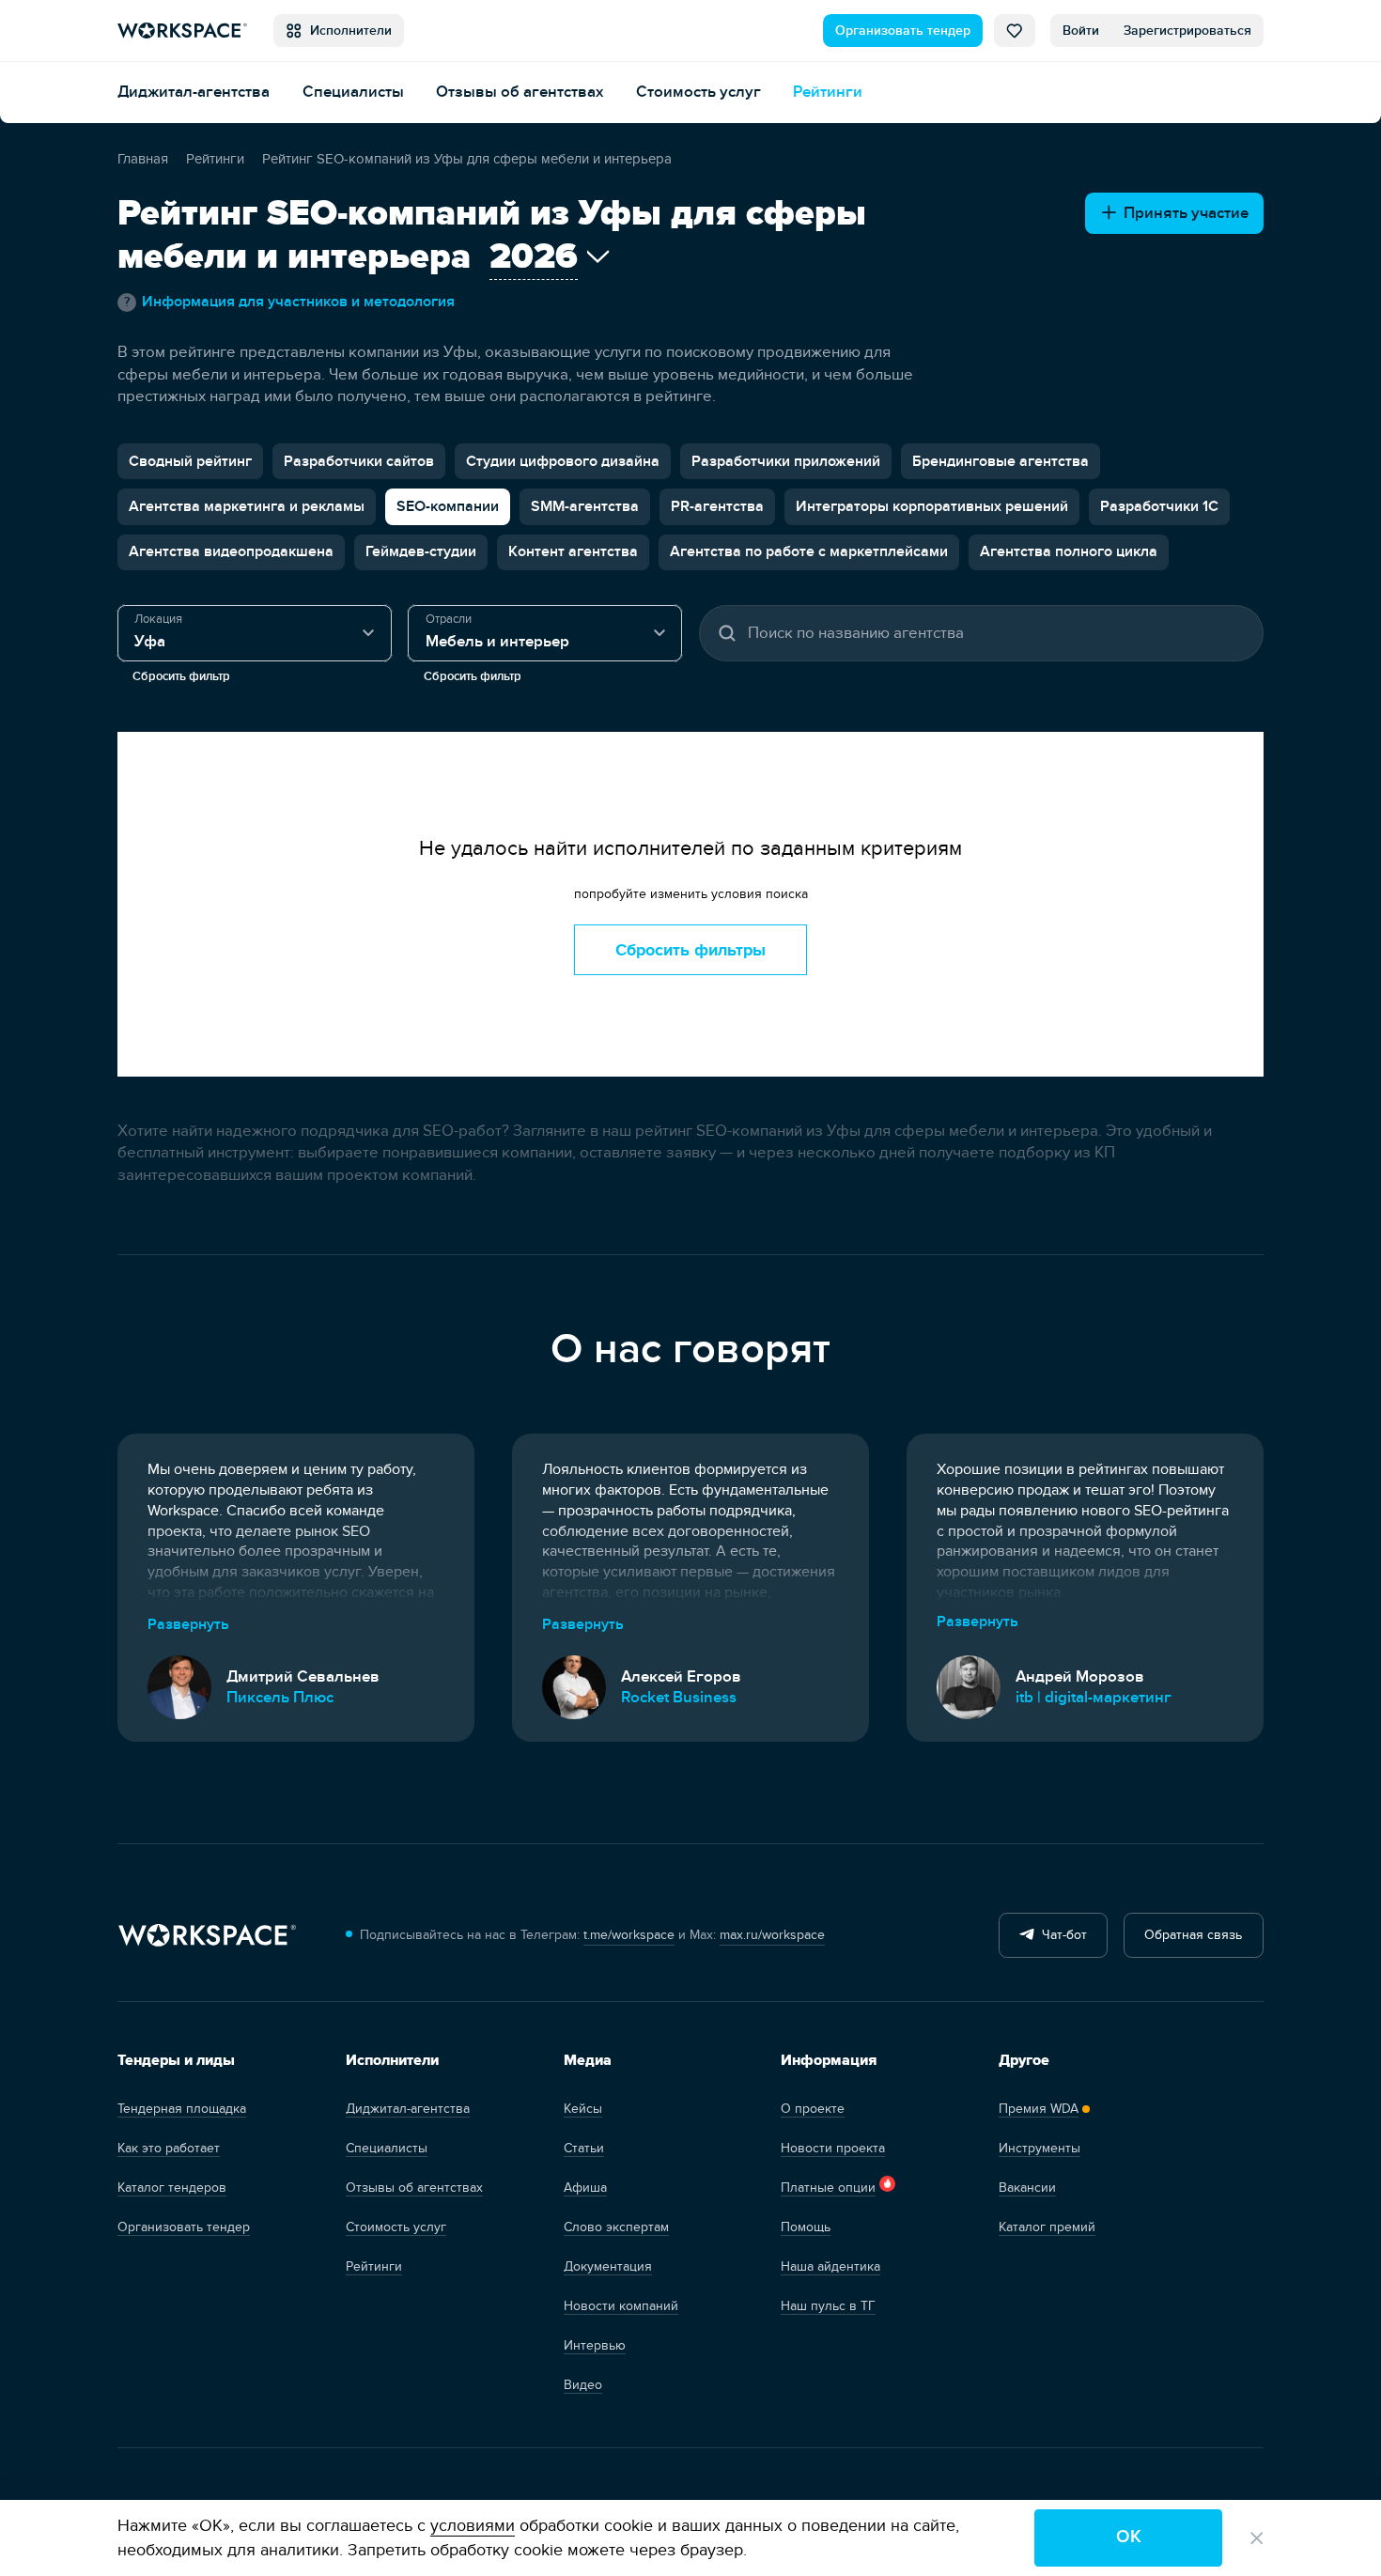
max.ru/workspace (772, 1935)
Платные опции (828, 2188)
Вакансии (1027, 2188)
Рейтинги (828, 92)
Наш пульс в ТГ (828, 2306)
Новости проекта (833, 2148)
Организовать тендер (903, 31)
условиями (473, 2526)
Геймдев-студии (421, 551)
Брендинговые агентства (1001, 461)
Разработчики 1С (1159, 506)
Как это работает (169, 2148)
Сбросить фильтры (690, 950)
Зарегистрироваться (1187, 31)
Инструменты (1040, 2148)
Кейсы (583, 2109)
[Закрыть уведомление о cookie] (1257, 2538)
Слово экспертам (616, 2227)
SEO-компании (448, 506)
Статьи (584, 2148)
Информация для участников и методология (289, 302)
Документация (608, 2266)
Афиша (585, 2188)
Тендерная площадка (182, 2109)
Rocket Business (679, 1698)
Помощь (806, 2227)
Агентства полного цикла (1069, 551)
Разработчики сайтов (359, 461)
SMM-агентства (585, 506)
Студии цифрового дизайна (563, 461)
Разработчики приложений (786, 461)
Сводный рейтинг (190, 461)
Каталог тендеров (172, 2188)
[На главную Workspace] (207, 1936)
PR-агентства (717, 506)
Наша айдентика (830, 2266)
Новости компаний (621, 2306)
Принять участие (1182, 213)
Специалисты (353, 92)
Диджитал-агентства (194, 92)
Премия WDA (1039, 2109)
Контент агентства (573, 551)
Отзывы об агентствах (520, 92)
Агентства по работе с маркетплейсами (809, 551)
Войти (1081, 31)
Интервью (595, 2345)
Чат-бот (1061, 1935)
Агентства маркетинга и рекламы (247, 506)
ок (1129, 2537)
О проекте (813, 2109)
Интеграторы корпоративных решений (932, 506)
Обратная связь (1193, 1935)
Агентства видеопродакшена (231, 551)
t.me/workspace (629, 1935)
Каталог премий (1047, 2227)
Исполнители (347, 31)
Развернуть (188, 1625)
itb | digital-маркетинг (1094, 1698)
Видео (583, 2385)
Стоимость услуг (698, 92)
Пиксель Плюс (280, 1698)
